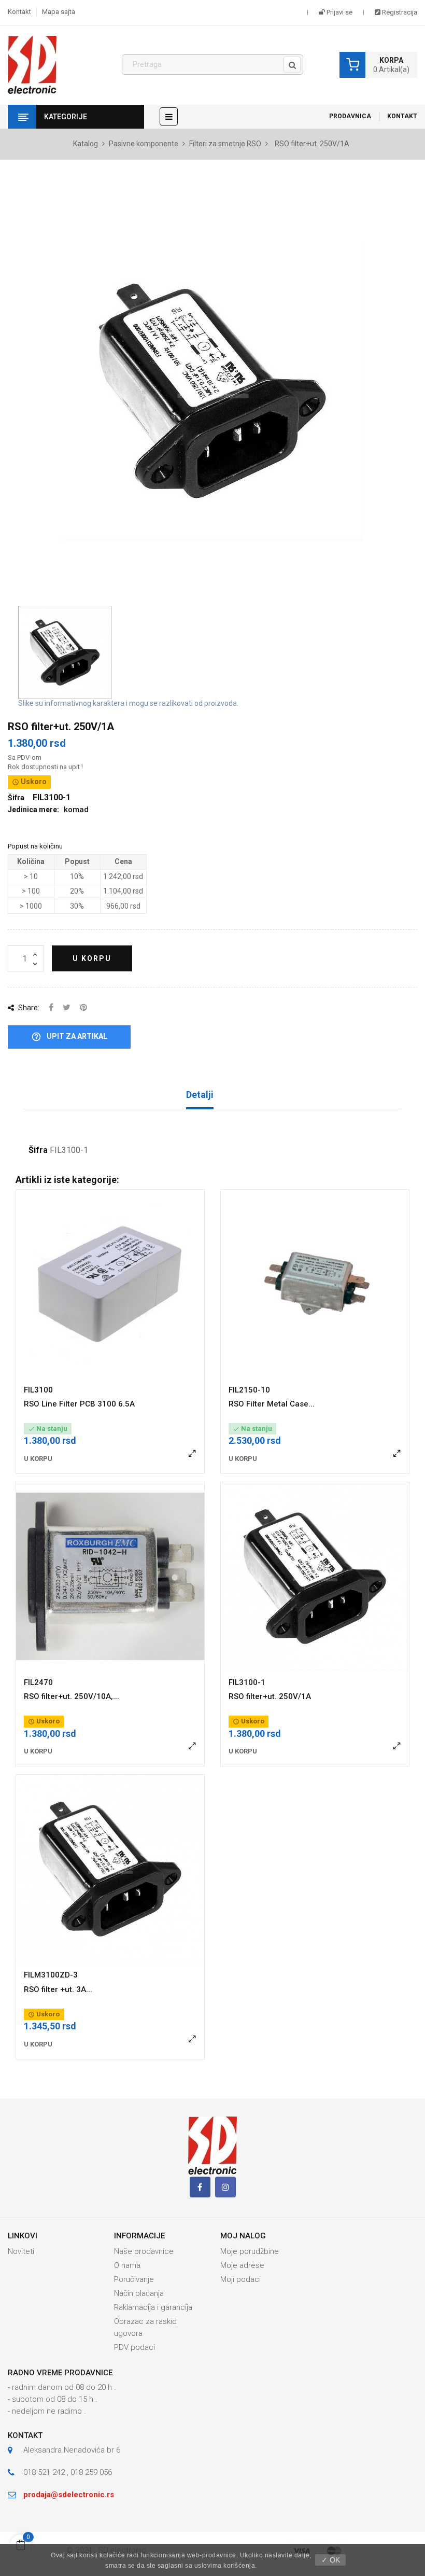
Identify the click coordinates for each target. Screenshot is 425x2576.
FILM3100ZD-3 (51, 1975)
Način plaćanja (139, 2293)
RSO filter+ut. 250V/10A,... (72, 1696)
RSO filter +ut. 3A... (58, 1989)
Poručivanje (134, 2279)
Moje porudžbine (250, 2251)
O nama (127, 2265)
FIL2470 (38, 1682)
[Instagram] (225, 2187)
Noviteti (21, 2251)
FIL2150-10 (249, 1390)
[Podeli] (51, 1008)
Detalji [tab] (200, 1095)
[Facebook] (200, 2187)
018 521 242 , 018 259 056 (68, 2472)
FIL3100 (38, 1390)
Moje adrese (242, 2265)
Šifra (38, 1150)
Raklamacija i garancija (153, 2307)
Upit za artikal (69, 1037)
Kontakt (19, 12)
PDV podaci (134, 2347)
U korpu (92, 958)
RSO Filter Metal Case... (272, 1404)
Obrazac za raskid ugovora (145, 2327)
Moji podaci (240, 2279)
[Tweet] (67, 1008)
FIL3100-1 (247, 1682)
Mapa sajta (59, 12)
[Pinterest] (83, 1008)
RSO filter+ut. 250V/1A (270, 1696)
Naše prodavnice (144, 2251)
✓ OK (331, 2560)
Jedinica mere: (33, 810)
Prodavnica (350, 116)
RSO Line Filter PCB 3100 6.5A (79, 1404)
